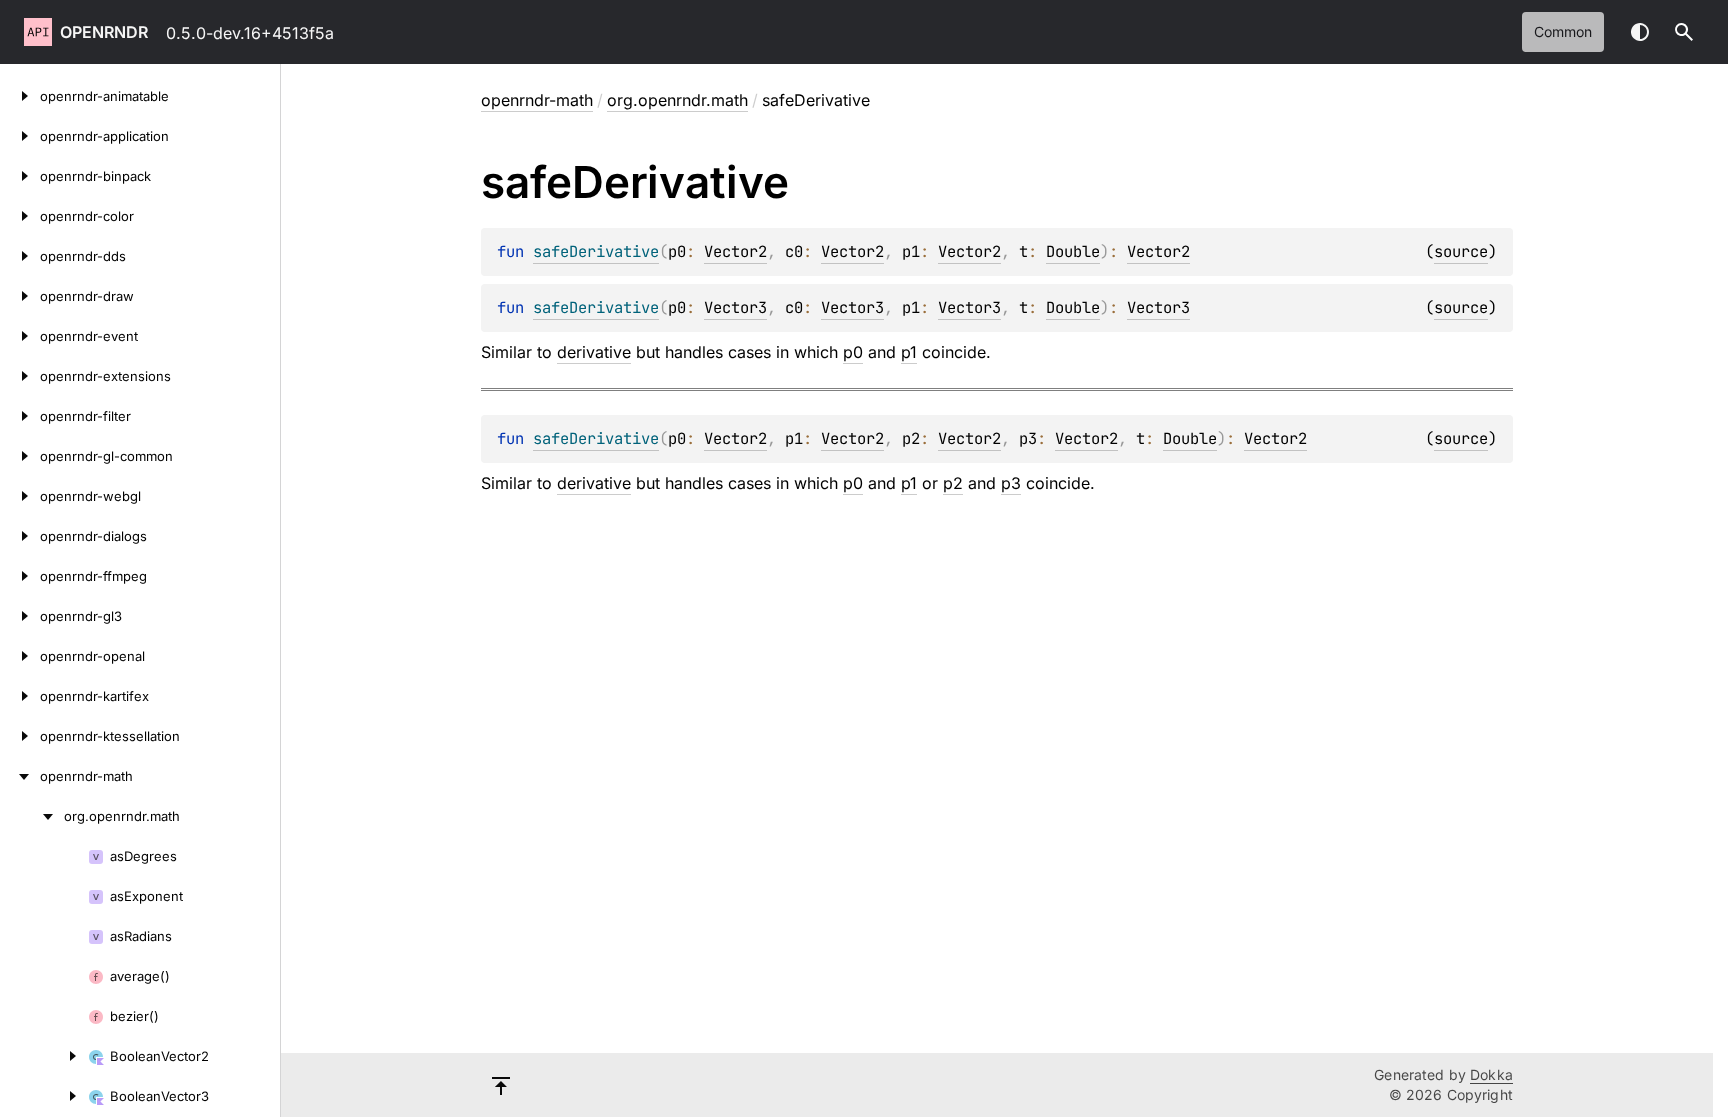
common (1563, 31)
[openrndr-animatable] (20, 96)
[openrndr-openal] (20, 656)
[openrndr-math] (20, 776)
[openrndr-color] (20, 216)
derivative (594, 352)
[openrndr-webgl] (20, 496)
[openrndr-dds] (20, 256)
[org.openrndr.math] (32, 816)
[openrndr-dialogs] (20, 536)
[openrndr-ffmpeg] (20, 576)
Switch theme (1640, 32)
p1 (909, 352)
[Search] (1684, 32)
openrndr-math (537, 100)
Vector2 (735, 251)
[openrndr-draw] (20, 296)
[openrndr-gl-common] (20, 456)
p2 (953, 483)
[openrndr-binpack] (20, 176)
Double (1073, 251)
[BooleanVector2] (44, 1056)
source (1461, 251)
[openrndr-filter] (20, 416)
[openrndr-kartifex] (20, 696)
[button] (1684, 32)
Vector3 (735, 307)
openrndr (104, 32)
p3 (1011, 483)
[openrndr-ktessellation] (20, 736)
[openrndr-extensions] (20, 376)
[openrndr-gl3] (20, 616)
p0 (853, 352)
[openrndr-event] (20, 336)
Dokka (1491, 1074)
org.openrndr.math (677, 100)
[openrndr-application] (20, 136)
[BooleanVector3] (44, 1096)
